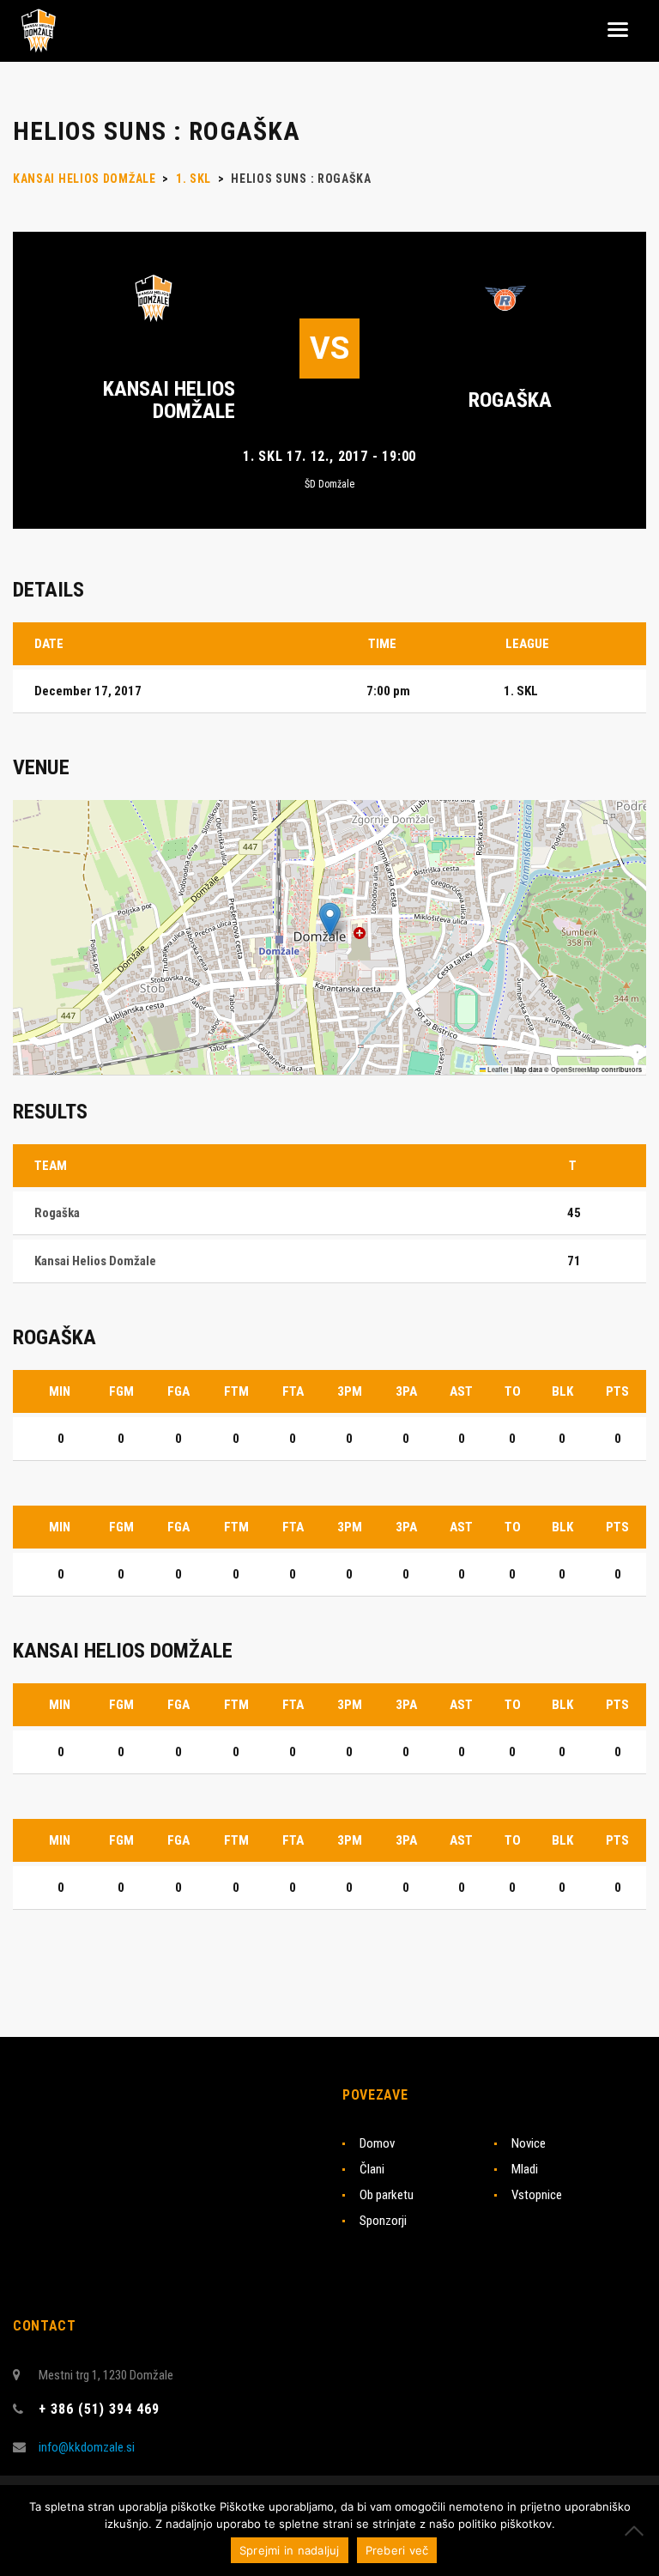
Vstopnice (537, 2195)
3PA (406, 1391)
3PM (350, 1391)
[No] (638, 2531)
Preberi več (397, 2550)
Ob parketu (387, 2195)
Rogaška (510, 400)
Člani (372, 2169)
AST (461, 1391)
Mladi (525, 2169)
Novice (529, 2143)
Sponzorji (383, 2221)
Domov (377, 2143)
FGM (121, 1391)
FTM (236, 1391)
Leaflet (497, 1070)
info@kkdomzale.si (87, 2447)
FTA (293, 1391)
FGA (178, 1391)
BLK (562, 1391)
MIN (60, 1391)
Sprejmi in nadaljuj (290, 2550)
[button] (330, 920)
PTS (617, 1391)
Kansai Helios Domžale (169, 400)
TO (513, 1391)
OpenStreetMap (575, 1070)
